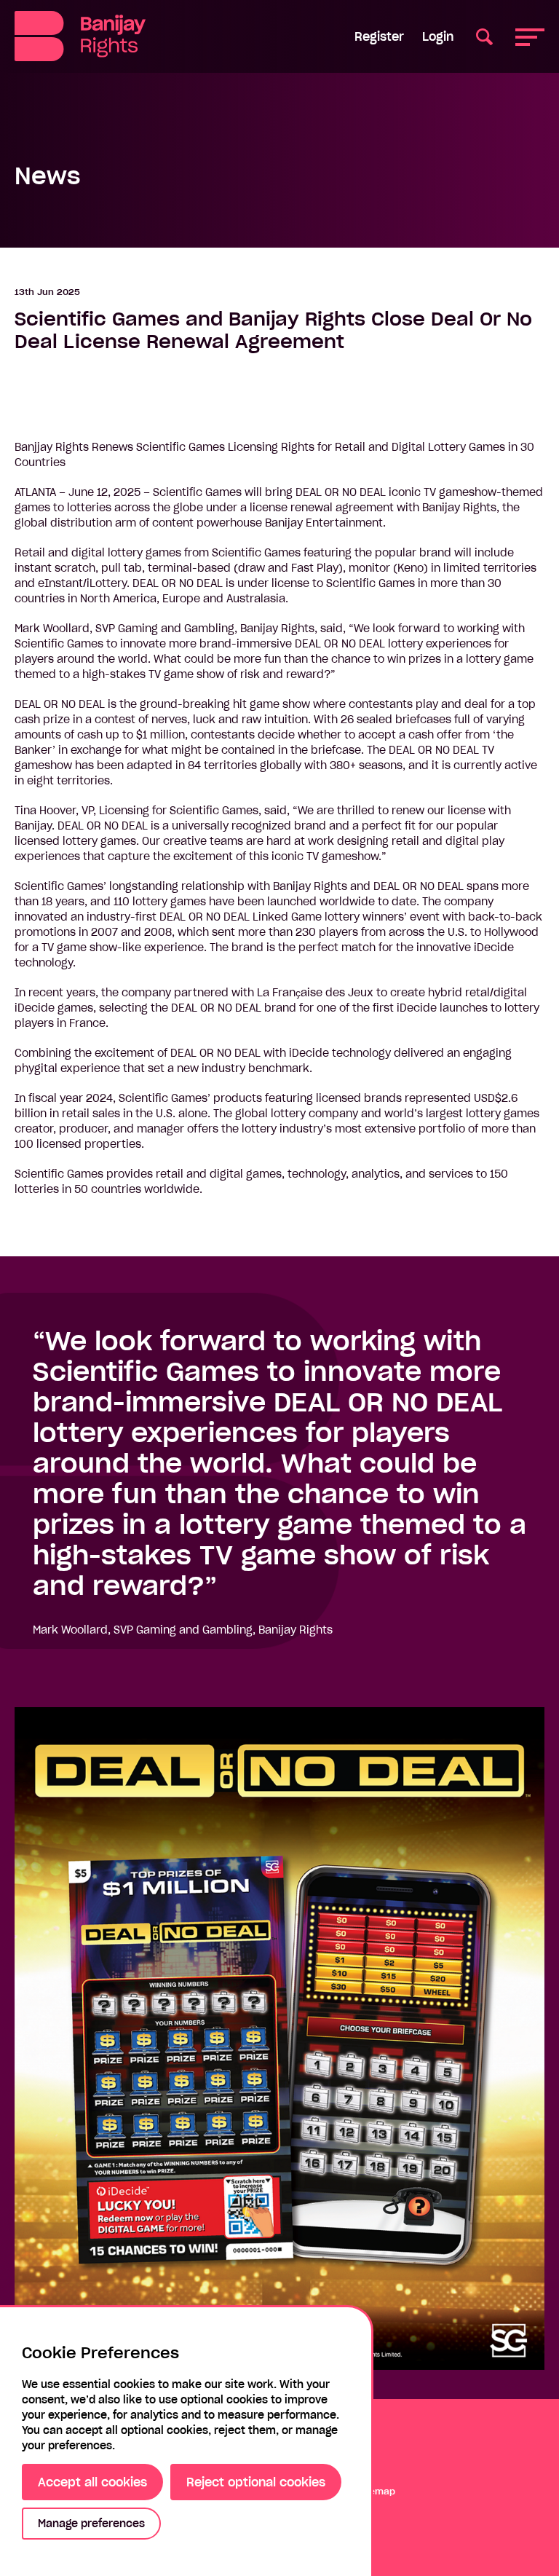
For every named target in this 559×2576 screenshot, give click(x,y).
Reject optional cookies (256, 2482)
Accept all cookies (92, 2482)
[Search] (484, 36)
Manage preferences (91, 2524)
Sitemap (377, 2491)
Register (379, 36)
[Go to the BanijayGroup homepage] (80, 36)
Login (438, 36)
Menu (530, 36)
